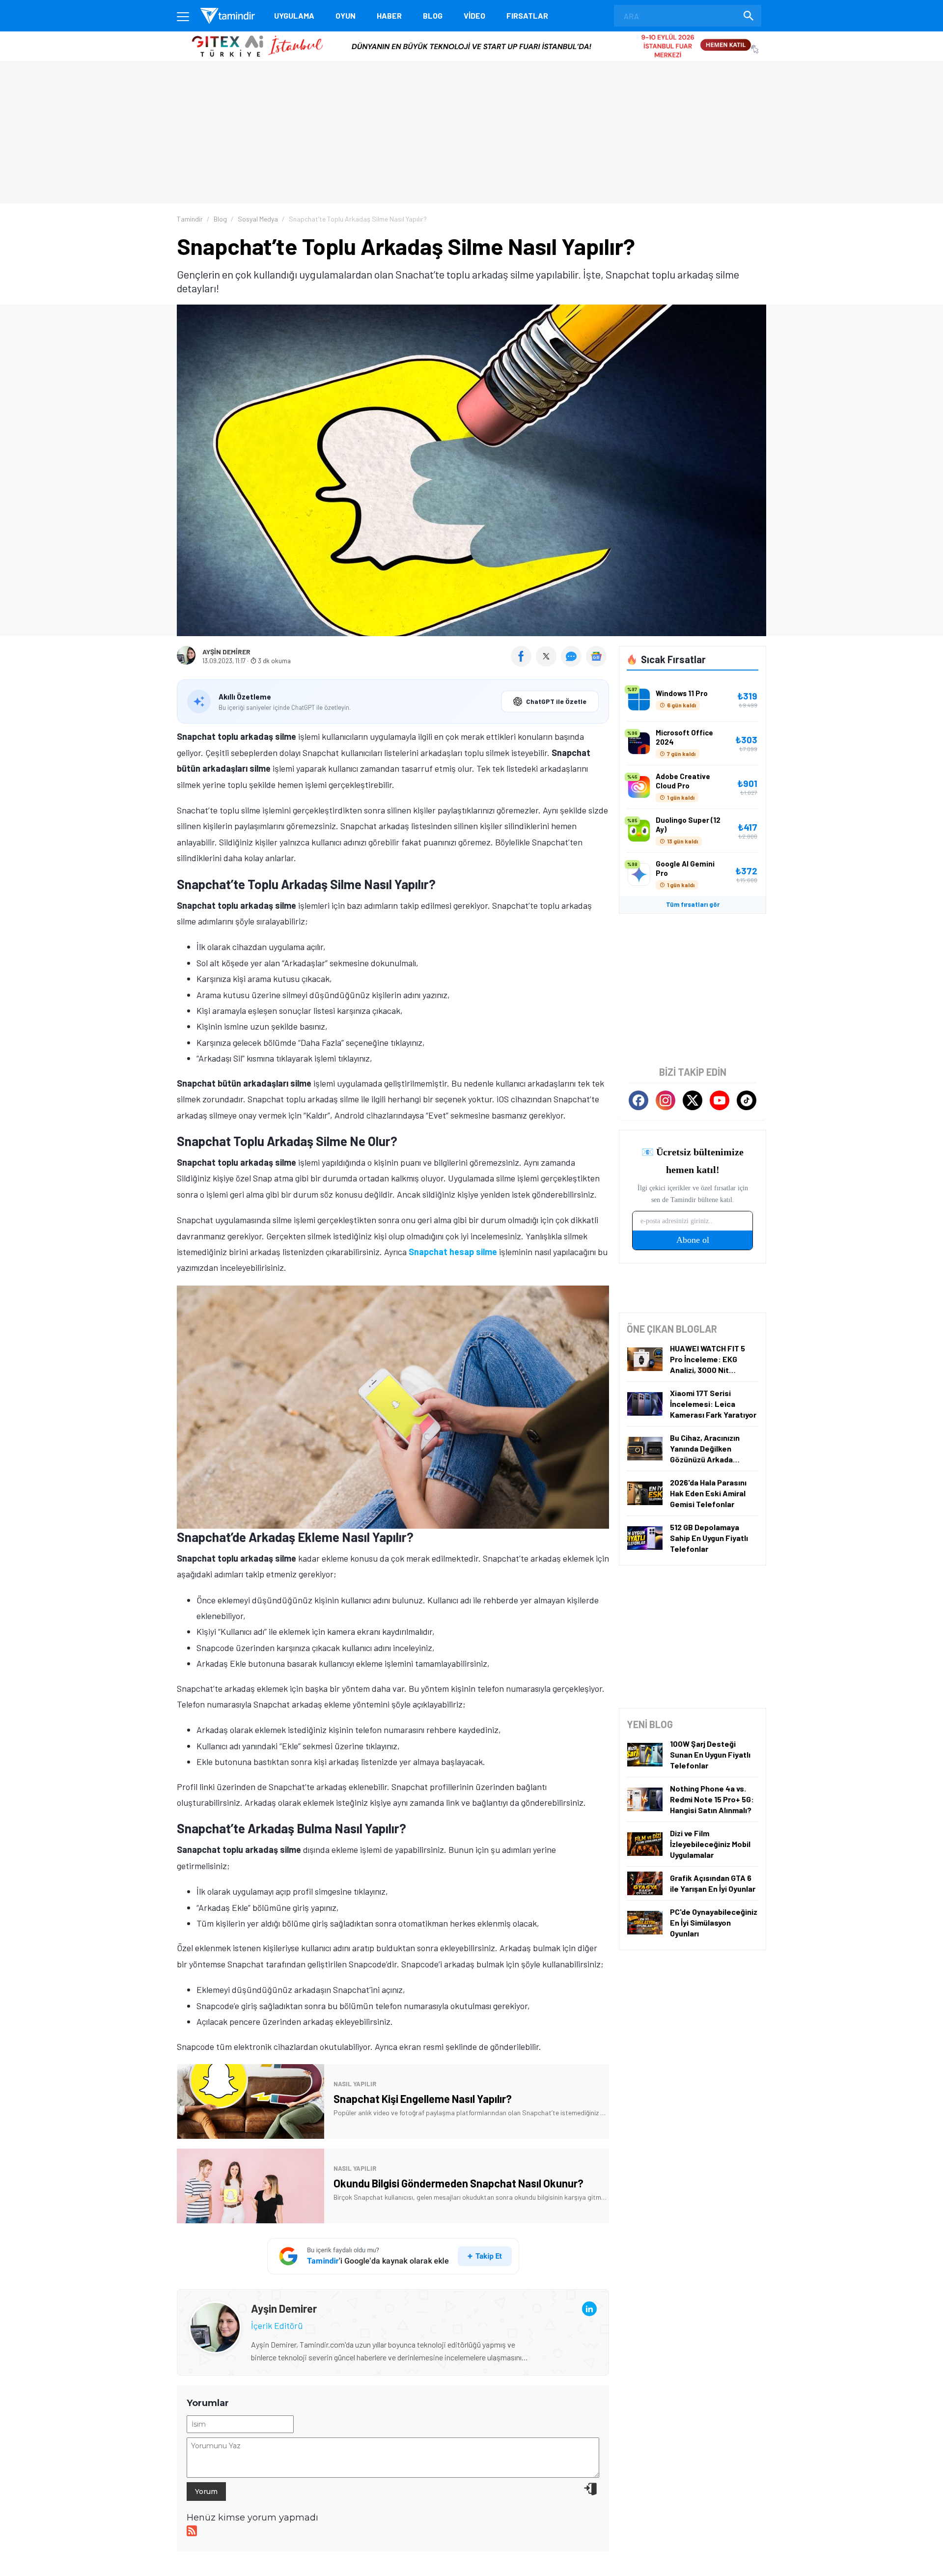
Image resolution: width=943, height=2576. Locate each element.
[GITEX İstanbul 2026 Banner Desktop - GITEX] (471, 35)
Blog (433, 15)
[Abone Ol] (596, 656)
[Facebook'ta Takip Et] (638, 1100)
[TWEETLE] (547, 663)
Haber (389, 15)
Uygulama (294, 15)
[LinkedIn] (589, 2309)
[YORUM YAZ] (573, 663)
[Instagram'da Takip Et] (666, 1100)
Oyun (346, 15)
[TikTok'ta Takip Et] (747, 1100)
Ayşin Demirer (226, 652)
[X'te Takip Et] (693, 1100)
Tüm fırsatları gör (693, 904)
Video (474, 15)
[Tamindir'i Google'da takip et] (393, 2256)
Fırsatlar (527, 15)
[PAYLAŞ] (523, 663)
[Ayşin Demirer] (215, 2309)
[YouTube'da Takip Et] (720, 1100)
